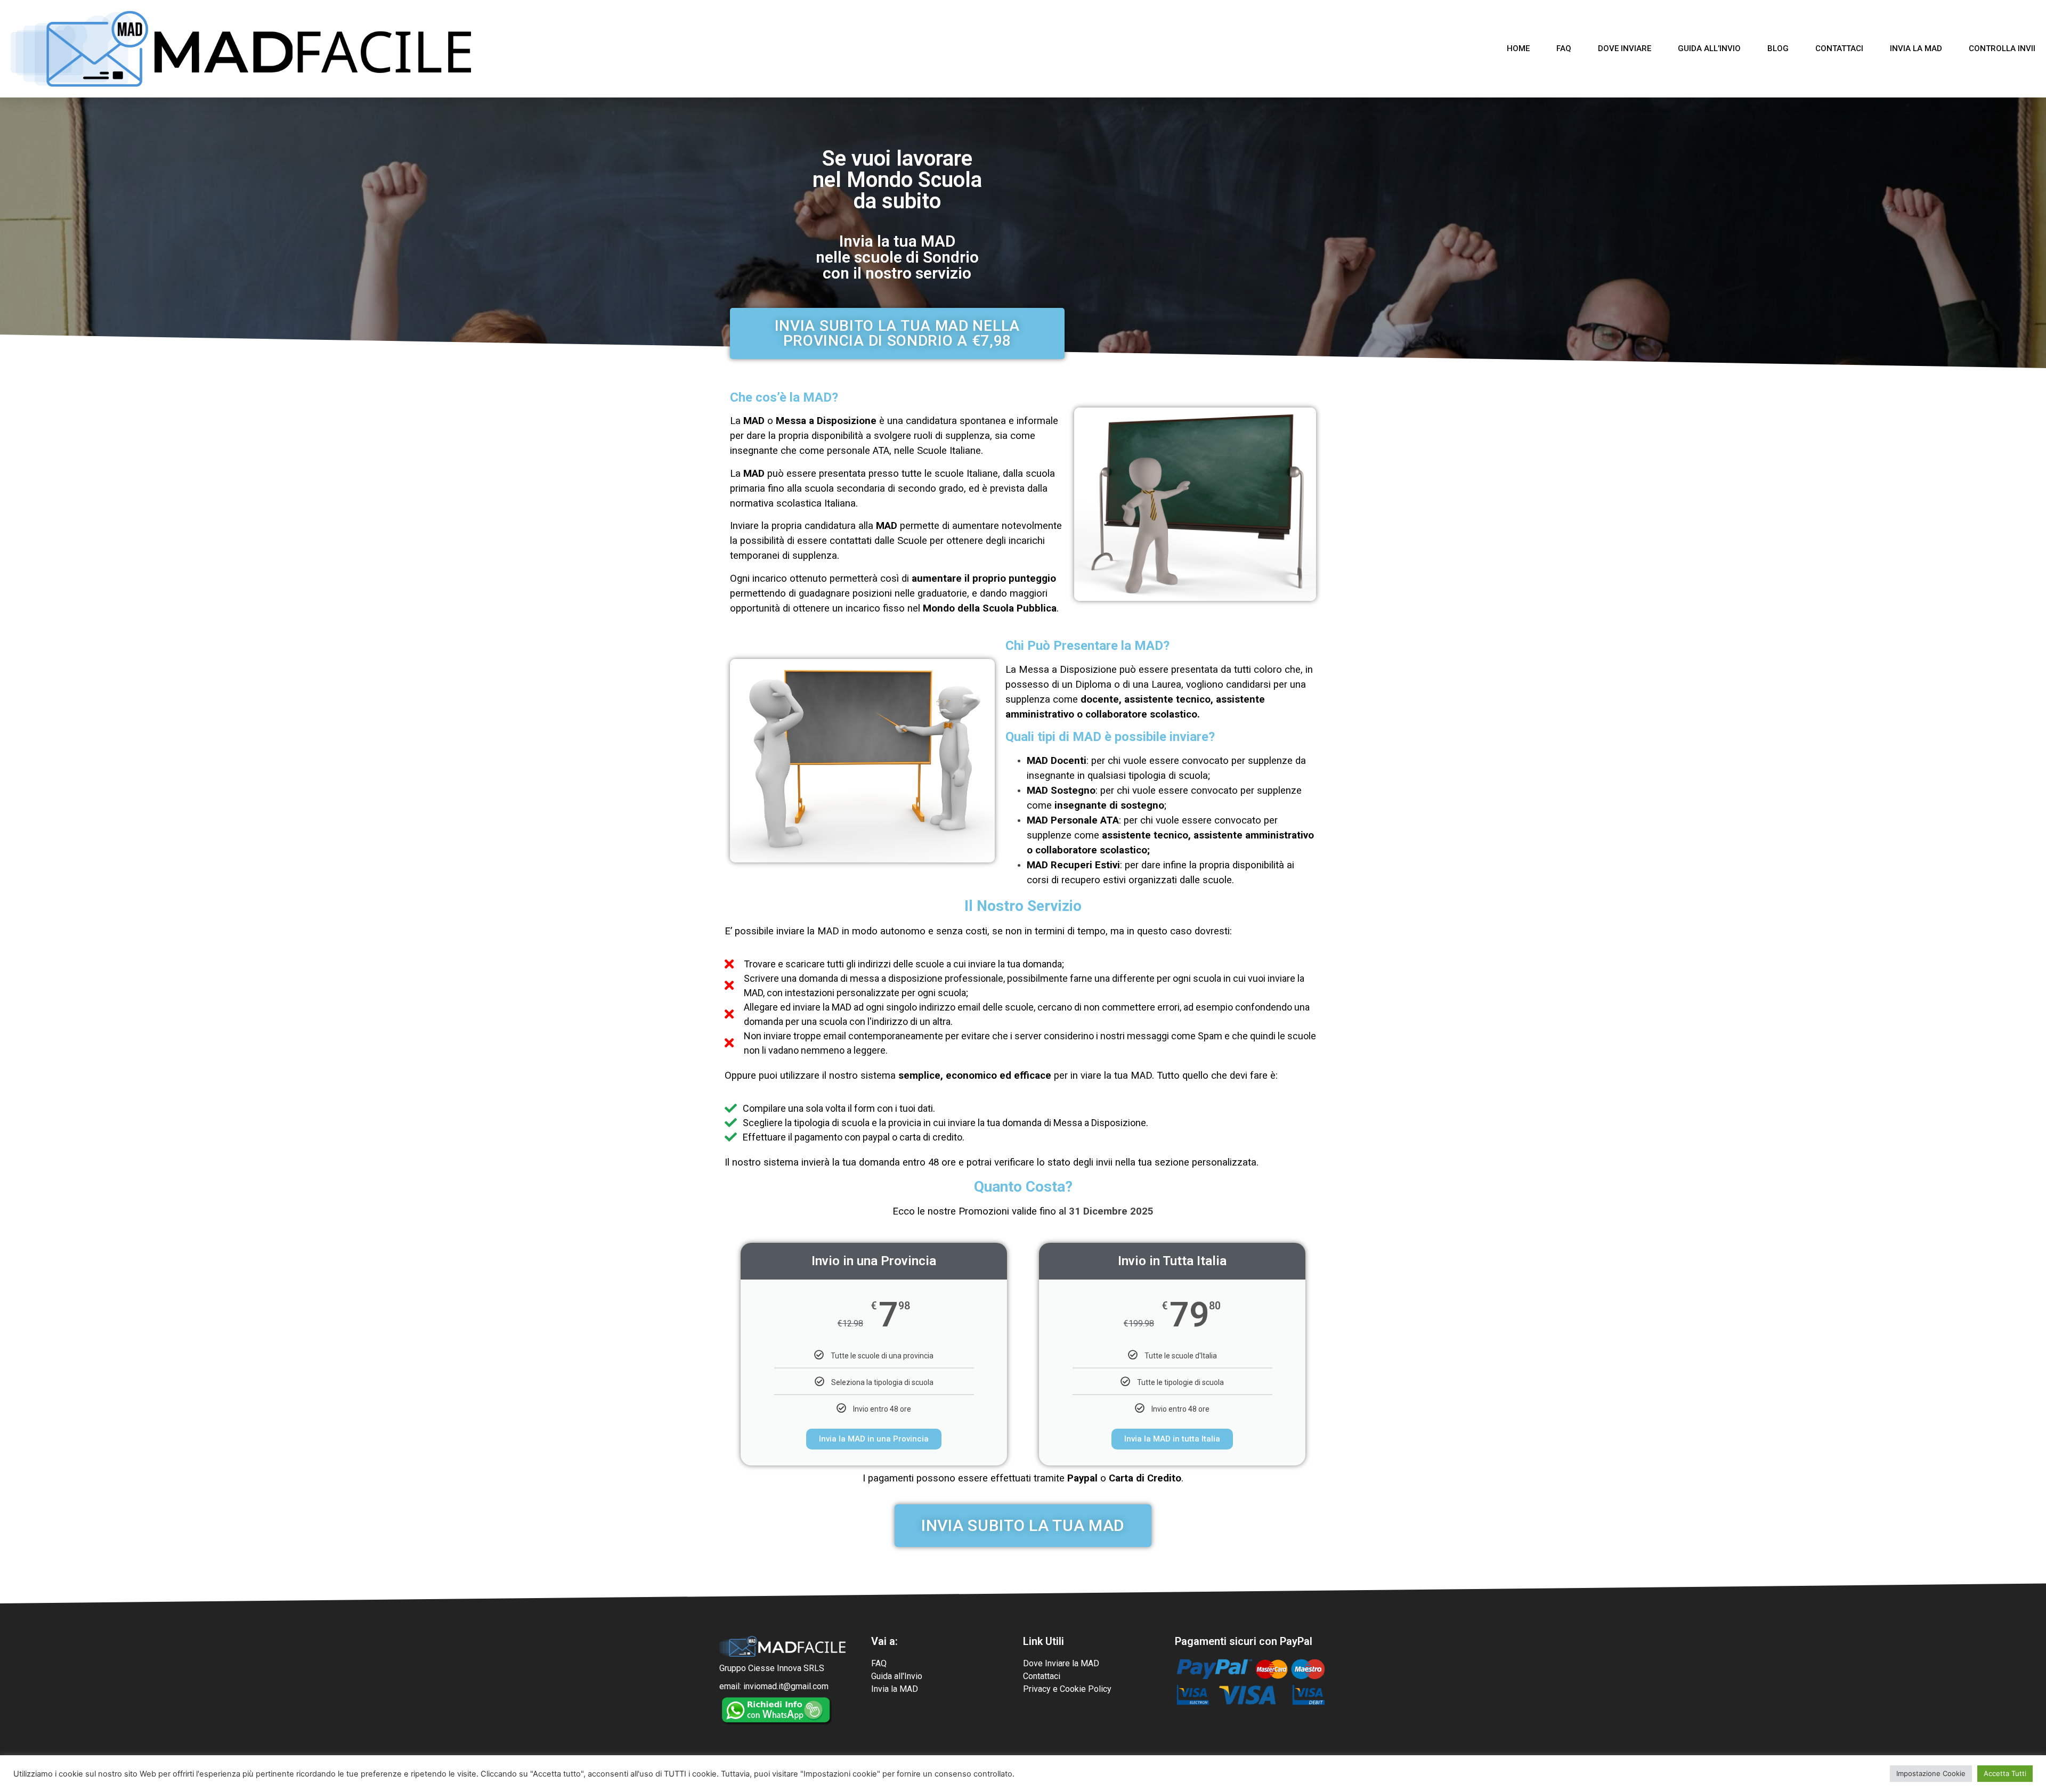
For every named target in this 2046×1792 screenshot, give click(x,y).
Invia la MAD (1916, 48)
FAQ (1564, 48)
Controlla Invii (2002, 48)
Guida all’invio (1709, 48)
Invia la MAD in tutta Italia (1172, 1439)
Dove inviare (1625, 48)
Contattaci (1839, 48)
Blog (1778, 48)
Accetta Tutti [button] (2005, 1773)
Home (1518, 48)
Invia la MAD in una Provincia (874, 1439)
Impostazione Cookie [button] (1931, 1773)
